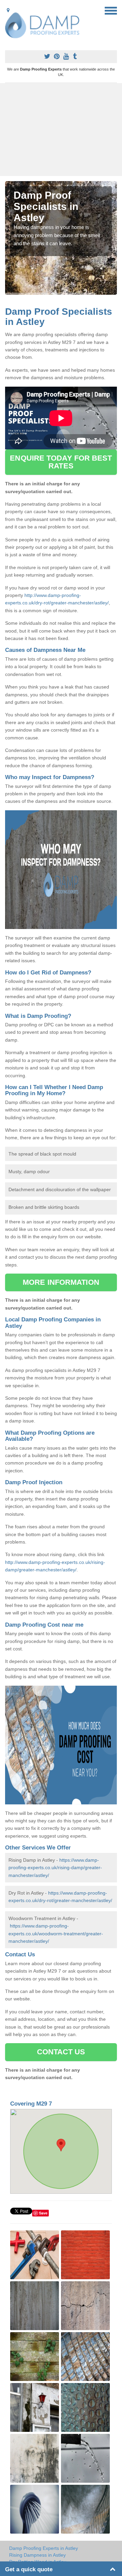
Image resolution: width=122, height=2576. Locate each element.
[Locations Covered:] (8, 10)
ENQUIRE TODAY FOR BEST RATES (61, 462)
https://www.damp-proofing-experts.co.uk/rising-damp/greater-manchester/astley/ (55, 1868)
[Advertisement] (61, 130)
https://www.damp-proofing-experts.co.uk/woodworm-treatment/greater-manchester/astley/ (56, 1933)
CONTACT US (61, 2052)
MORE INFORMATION (61, 1282)
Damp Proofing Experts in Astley (44, 2548)
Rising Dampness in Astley (37, 2555)
